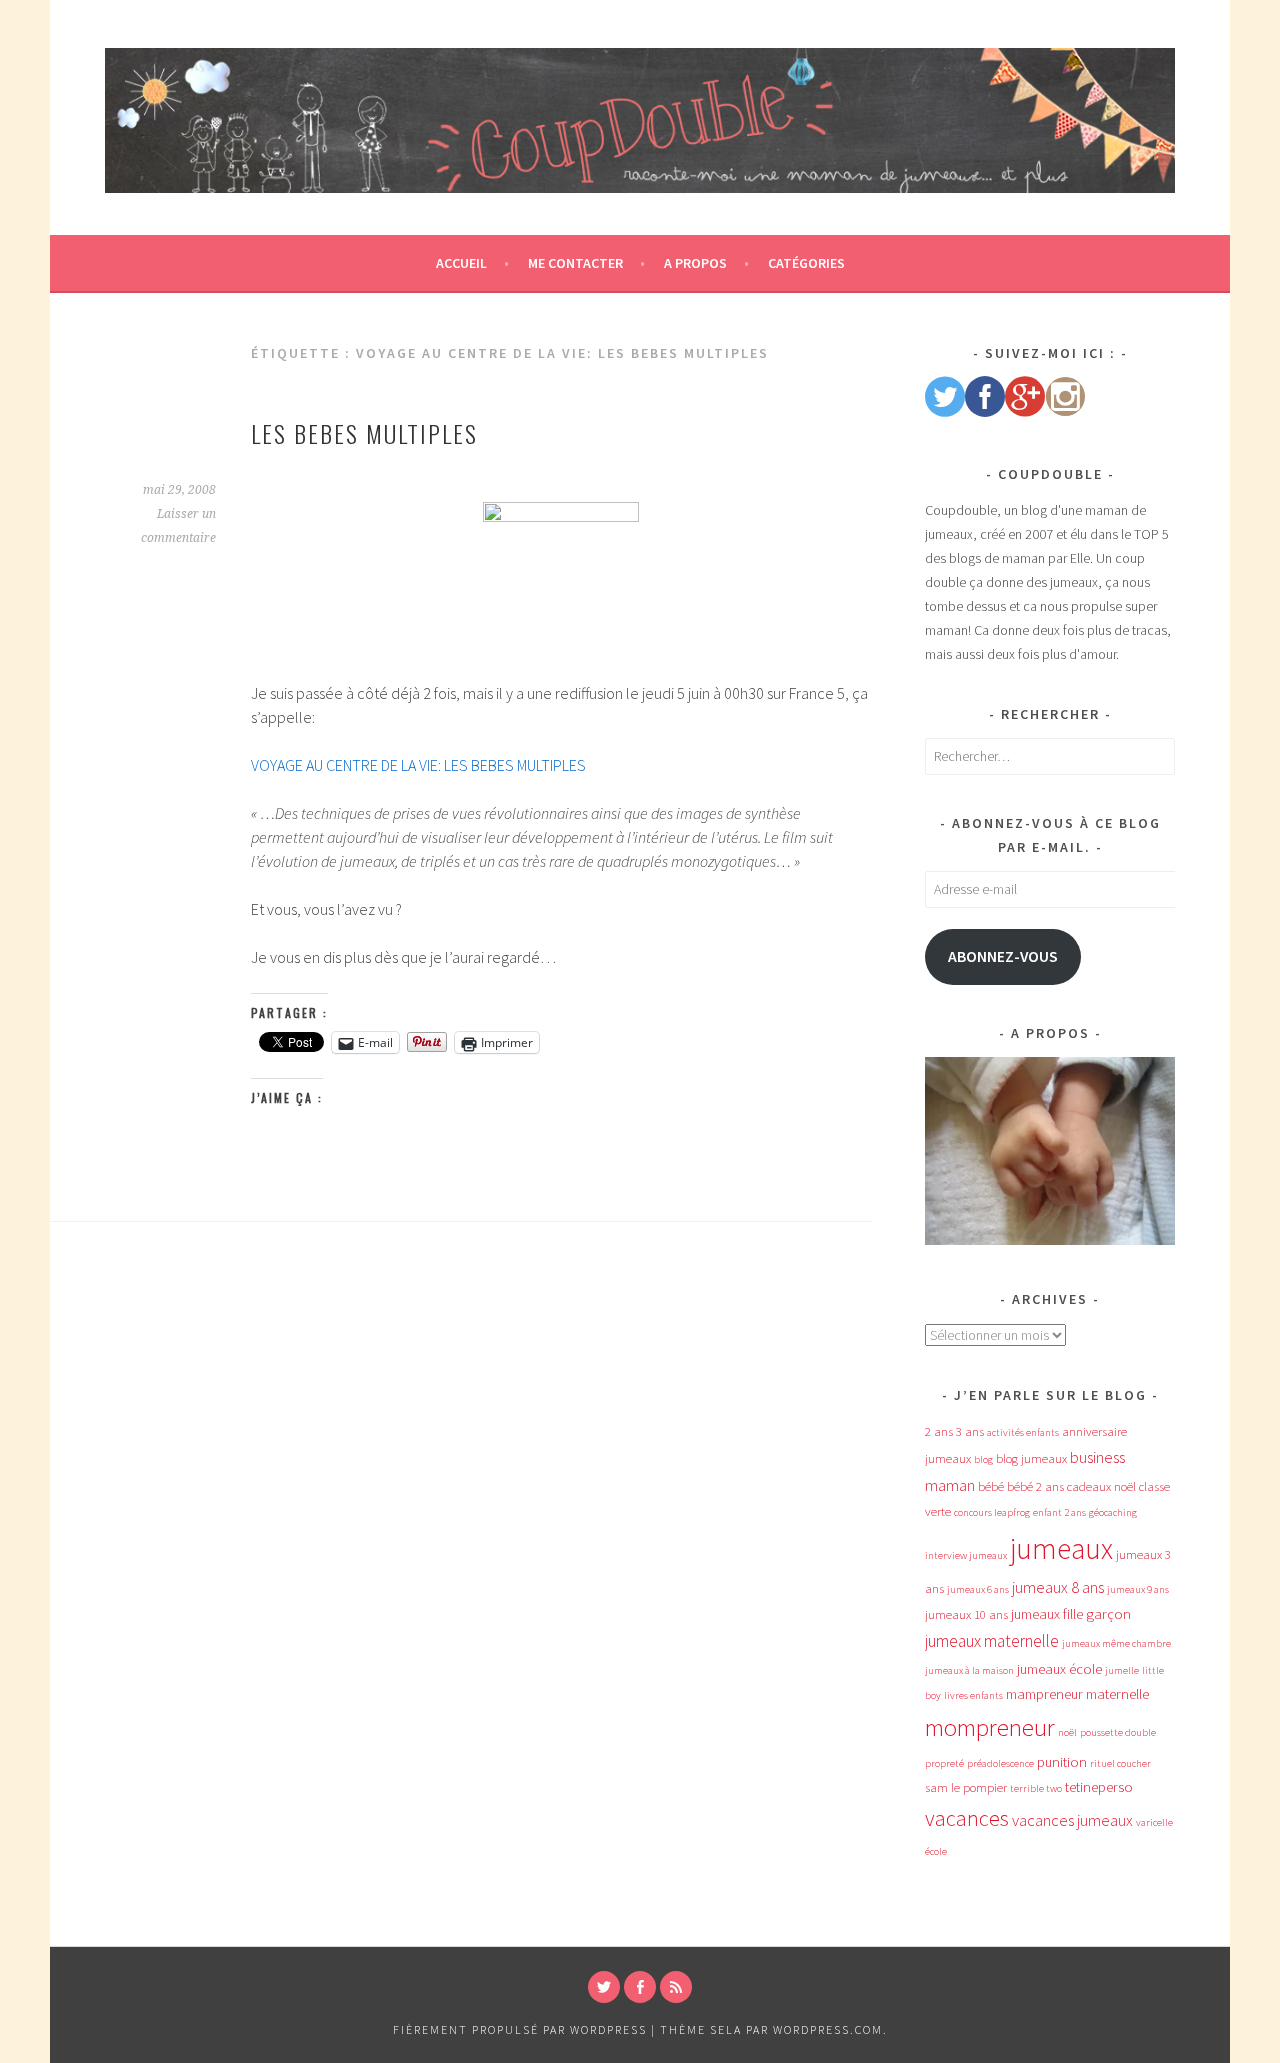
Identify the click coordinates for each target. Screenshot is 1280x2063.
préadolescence (1000, 1763)
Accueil (461, 263)
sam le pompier (966, 1787)
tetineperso (1099, 1787)
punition (1062, 1762)
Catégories (806, 263)
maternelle (1117, 1694)
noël (1067, 1732)
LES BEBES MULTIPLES (364, 433)
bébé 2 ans (1035, 1486)
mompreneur (990, 1727)
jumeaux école (1059, 1669)
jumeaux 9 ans (1138, 1589)
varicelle (1154, 1822)
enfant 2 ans (1059, 1512)
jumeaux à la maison (969, 1670)
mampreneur (1044, 1694)
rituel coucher (1120, 1763)
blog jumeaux (1031, 1458)
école (936, 1851)
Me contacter (575, 263)
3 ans (970, 1431)
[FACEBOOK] (640, 1987)
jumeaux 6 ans (978, 1589)
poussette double (1118, 1732)
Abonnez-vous (1003, 956)
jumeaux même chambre (1116, 1643)
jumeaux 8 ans (1058, 1587)
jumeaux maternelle (992, 1641)
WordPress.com (828, 2029)
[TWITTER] (604, 1987)
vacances (967, 1818)
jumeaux (1061, 1548)
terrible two (1036, 1788)
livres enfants (973, 1695)
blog (983, 1459)
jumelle (1122, 1670)
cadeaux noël (1101, 1486)
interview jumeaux (966, 1555)
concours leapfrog (992, 1512)
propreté (944, 1763)
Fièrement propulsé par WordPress (520, 2029)
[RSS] (676, 1987)
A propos (695, 263)
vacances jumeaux (1072, 1820)
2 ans (939, 1431)
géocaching (1113, 1512)
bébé (991, 1486)
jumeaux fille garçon (1071, 1614)
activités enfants (1023, 1432)
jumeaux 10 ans (966, 1614)
